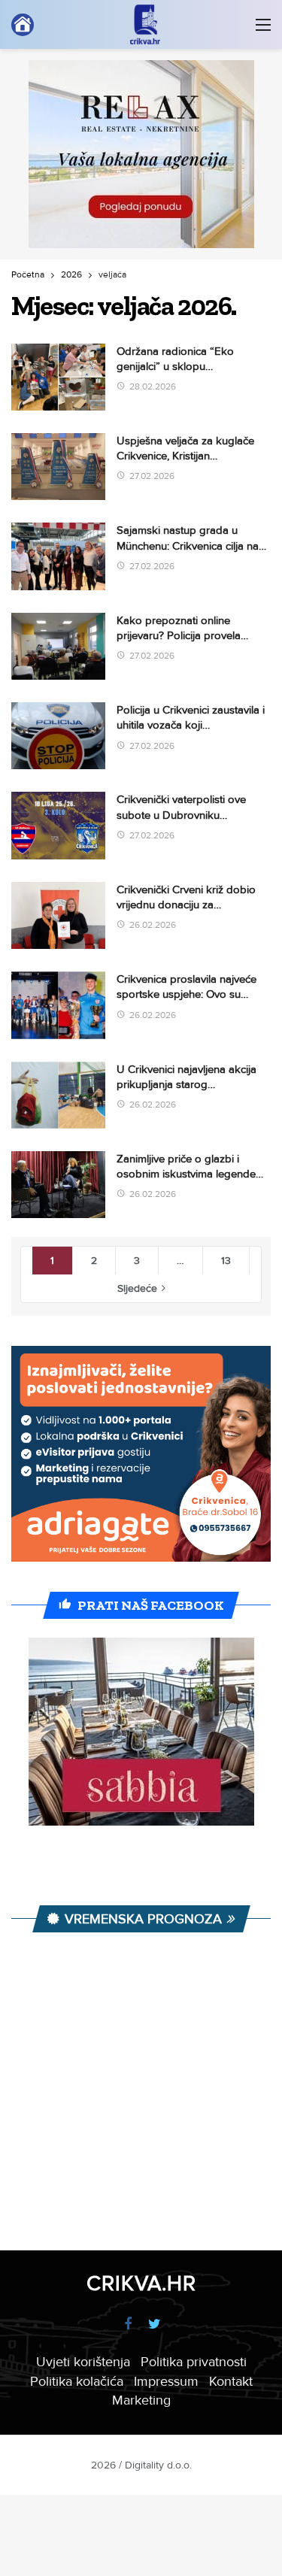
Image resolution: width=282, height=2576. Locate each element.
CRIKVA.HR (141, 2284)
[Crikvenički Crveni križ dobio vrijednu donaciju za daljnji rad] (58, 915)
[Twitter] (155, 2324)
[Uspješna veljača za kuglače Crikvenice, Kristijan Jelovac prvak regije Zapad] (58, 467)
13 (226, 1261)
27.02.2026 (152, 476)
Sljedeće (137, 1288)
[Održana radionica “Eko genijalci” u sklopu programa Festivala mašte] (58, 377)
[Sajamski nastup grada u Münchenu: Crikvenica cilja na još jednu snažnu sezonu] (58, 556)
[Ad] (141, 154)
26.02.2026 (153, 925)
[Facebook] (128, 2324)
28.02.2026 (153, 387)
